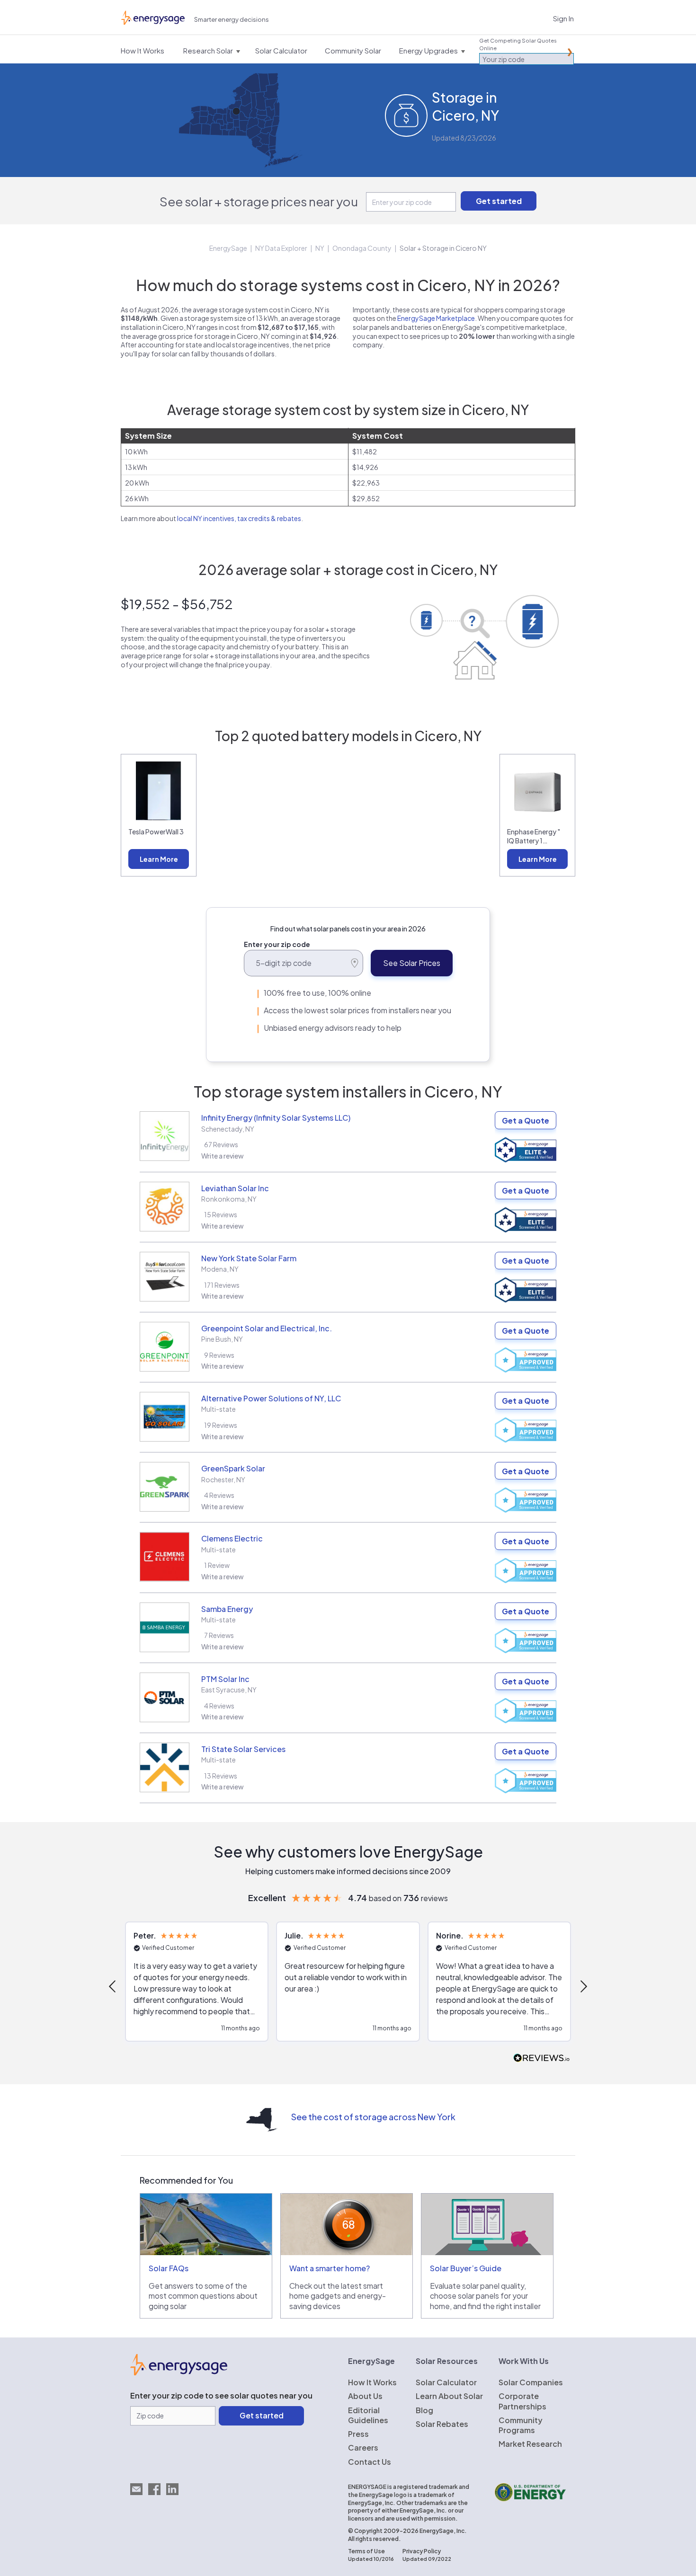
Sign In (563, 18)
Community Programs (521, 2425)
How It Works (372, 2382)
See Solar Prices (412, 963)
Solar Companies (531, 2382)
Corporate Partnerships (522, 2401)
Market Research (530, 2444)
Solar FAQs (169, 2268)
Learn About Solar (449, 2396)
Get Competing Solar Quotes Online (518, 44)
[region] (348, 1986)
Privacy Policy (422, 2551)
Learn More (159, 859)
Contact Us (370, 2462)
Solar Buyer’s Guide (466, 2268)
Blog (424, 2410)
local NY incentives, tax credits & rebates (239, 518)
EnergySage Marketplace (436, 318)
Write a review (223, 1156)
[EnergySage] (179, 2372)
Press (358, 2434)
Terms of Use (366, 2551)
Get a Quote (526, 1120)
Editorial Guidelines (368, 2415)
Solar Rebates (442, 2424)
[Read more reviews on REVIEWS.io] (542, 2058)
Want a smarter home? (330, 2268)
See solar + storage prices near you (259, 201)
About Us (365, 2396)
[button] (113, 1986)
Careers (363, 2448)
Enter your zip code (277, 944)
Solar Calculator (446, 2382)
